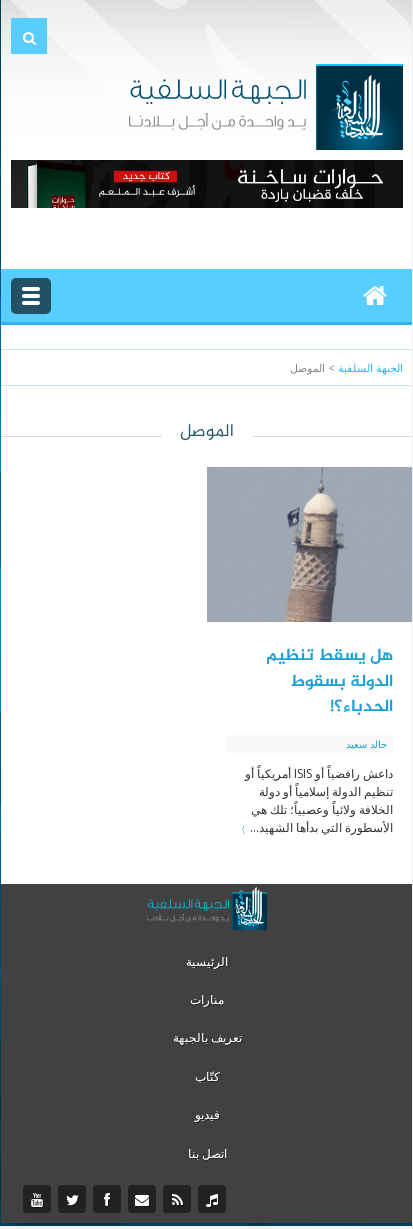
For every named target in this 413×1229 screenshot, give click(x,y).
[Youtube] (39, 1200)
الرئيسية (207, 961)
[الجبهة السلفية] (265, 105)
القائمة (31, 296)
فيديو (207, 1114)
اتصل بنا (207, 1153)
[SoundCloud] (214, 1200)
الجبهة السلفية (370, 367)
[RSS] (179, 1200)
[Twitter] (74, 1200)
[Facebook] (109, 1200)
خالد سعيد (366, 744)
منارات (207, 999)
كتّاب (207, 1076)
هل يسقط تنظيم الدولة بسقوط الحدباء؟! (329, 681)
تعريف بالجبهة (207, 1037)
